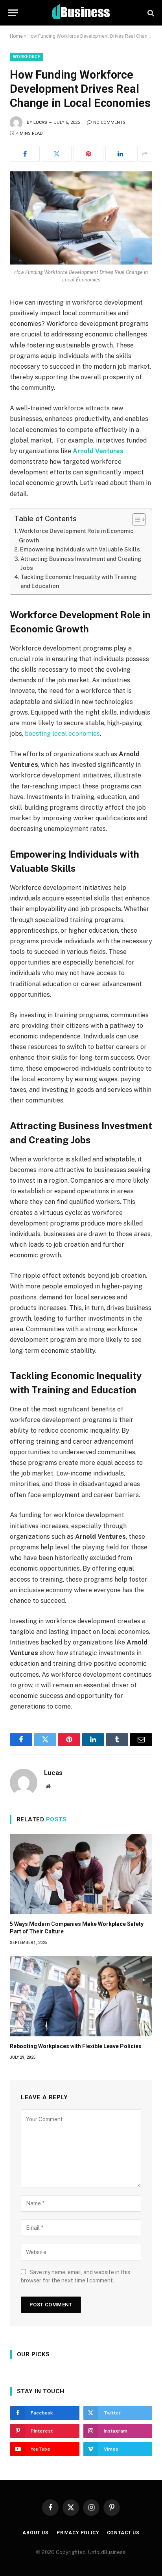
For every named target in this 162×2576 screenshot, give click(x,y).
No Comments (109, 122)
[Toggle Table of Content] (135, 520)
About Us (36, 2533)
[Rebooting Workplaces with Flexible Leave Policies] (81, 1996)
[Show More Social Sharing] (145, 154)
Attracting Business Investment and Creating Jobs (81, 563)
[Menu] (13, 13)
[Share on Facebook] (25, 154)
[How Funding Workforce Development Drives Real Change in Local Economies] (81, 218)
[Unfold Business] (81, 13)
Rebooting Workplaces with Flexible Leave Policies (76, 2046)
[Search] (150, 13)
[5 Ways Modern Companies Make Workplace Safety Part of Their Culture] (81, 1874)
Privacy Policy (78, 2533)
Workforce (27, 57)
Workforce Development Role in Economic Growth (76, 535)
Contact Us (123, 2533)
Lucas (40, 122)
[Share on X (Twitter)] (57, 154)
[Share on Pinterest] (88, 154)
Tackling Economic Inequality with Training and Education (79, 581)
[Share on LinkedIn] (120, 154)
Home (16, 36)
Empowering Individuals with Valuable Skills (80, 549)
